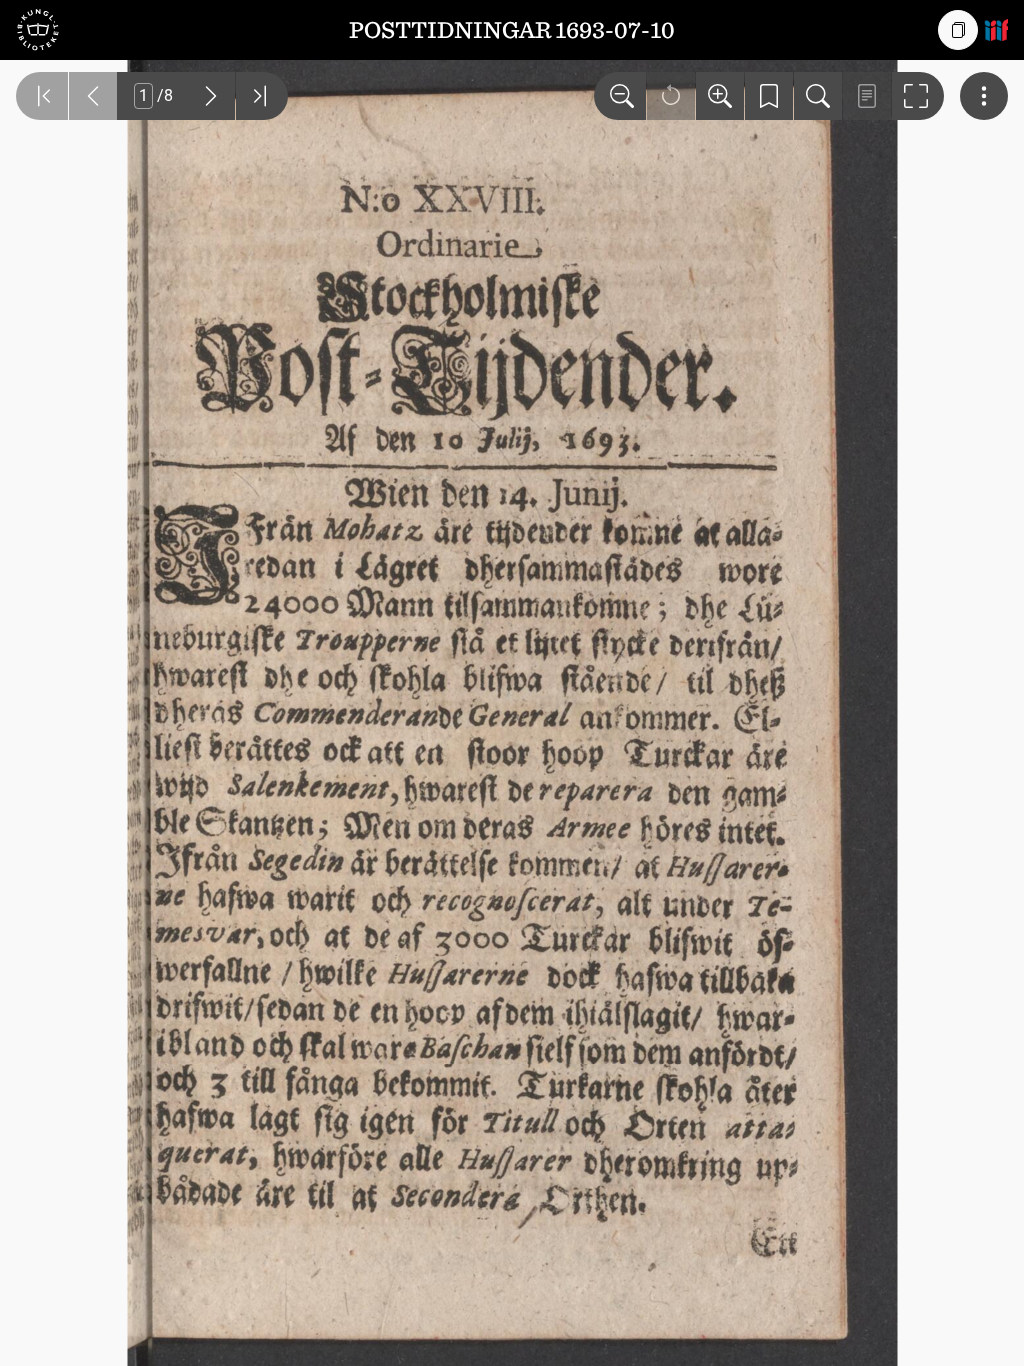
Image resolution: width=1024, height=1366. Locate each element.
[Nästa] (211, 96)
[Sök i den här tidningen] (818, 96)
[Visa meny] (984, 96)
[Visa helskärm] (918, 96)
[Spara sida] (769, 96)
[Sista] (262, 96)
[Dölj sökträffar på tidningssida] (867, 96)
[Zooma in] (720, 96)
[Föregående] (93, 96)
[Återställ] (671, 96)
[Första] (42, 96)
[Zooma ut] (620, 96)
